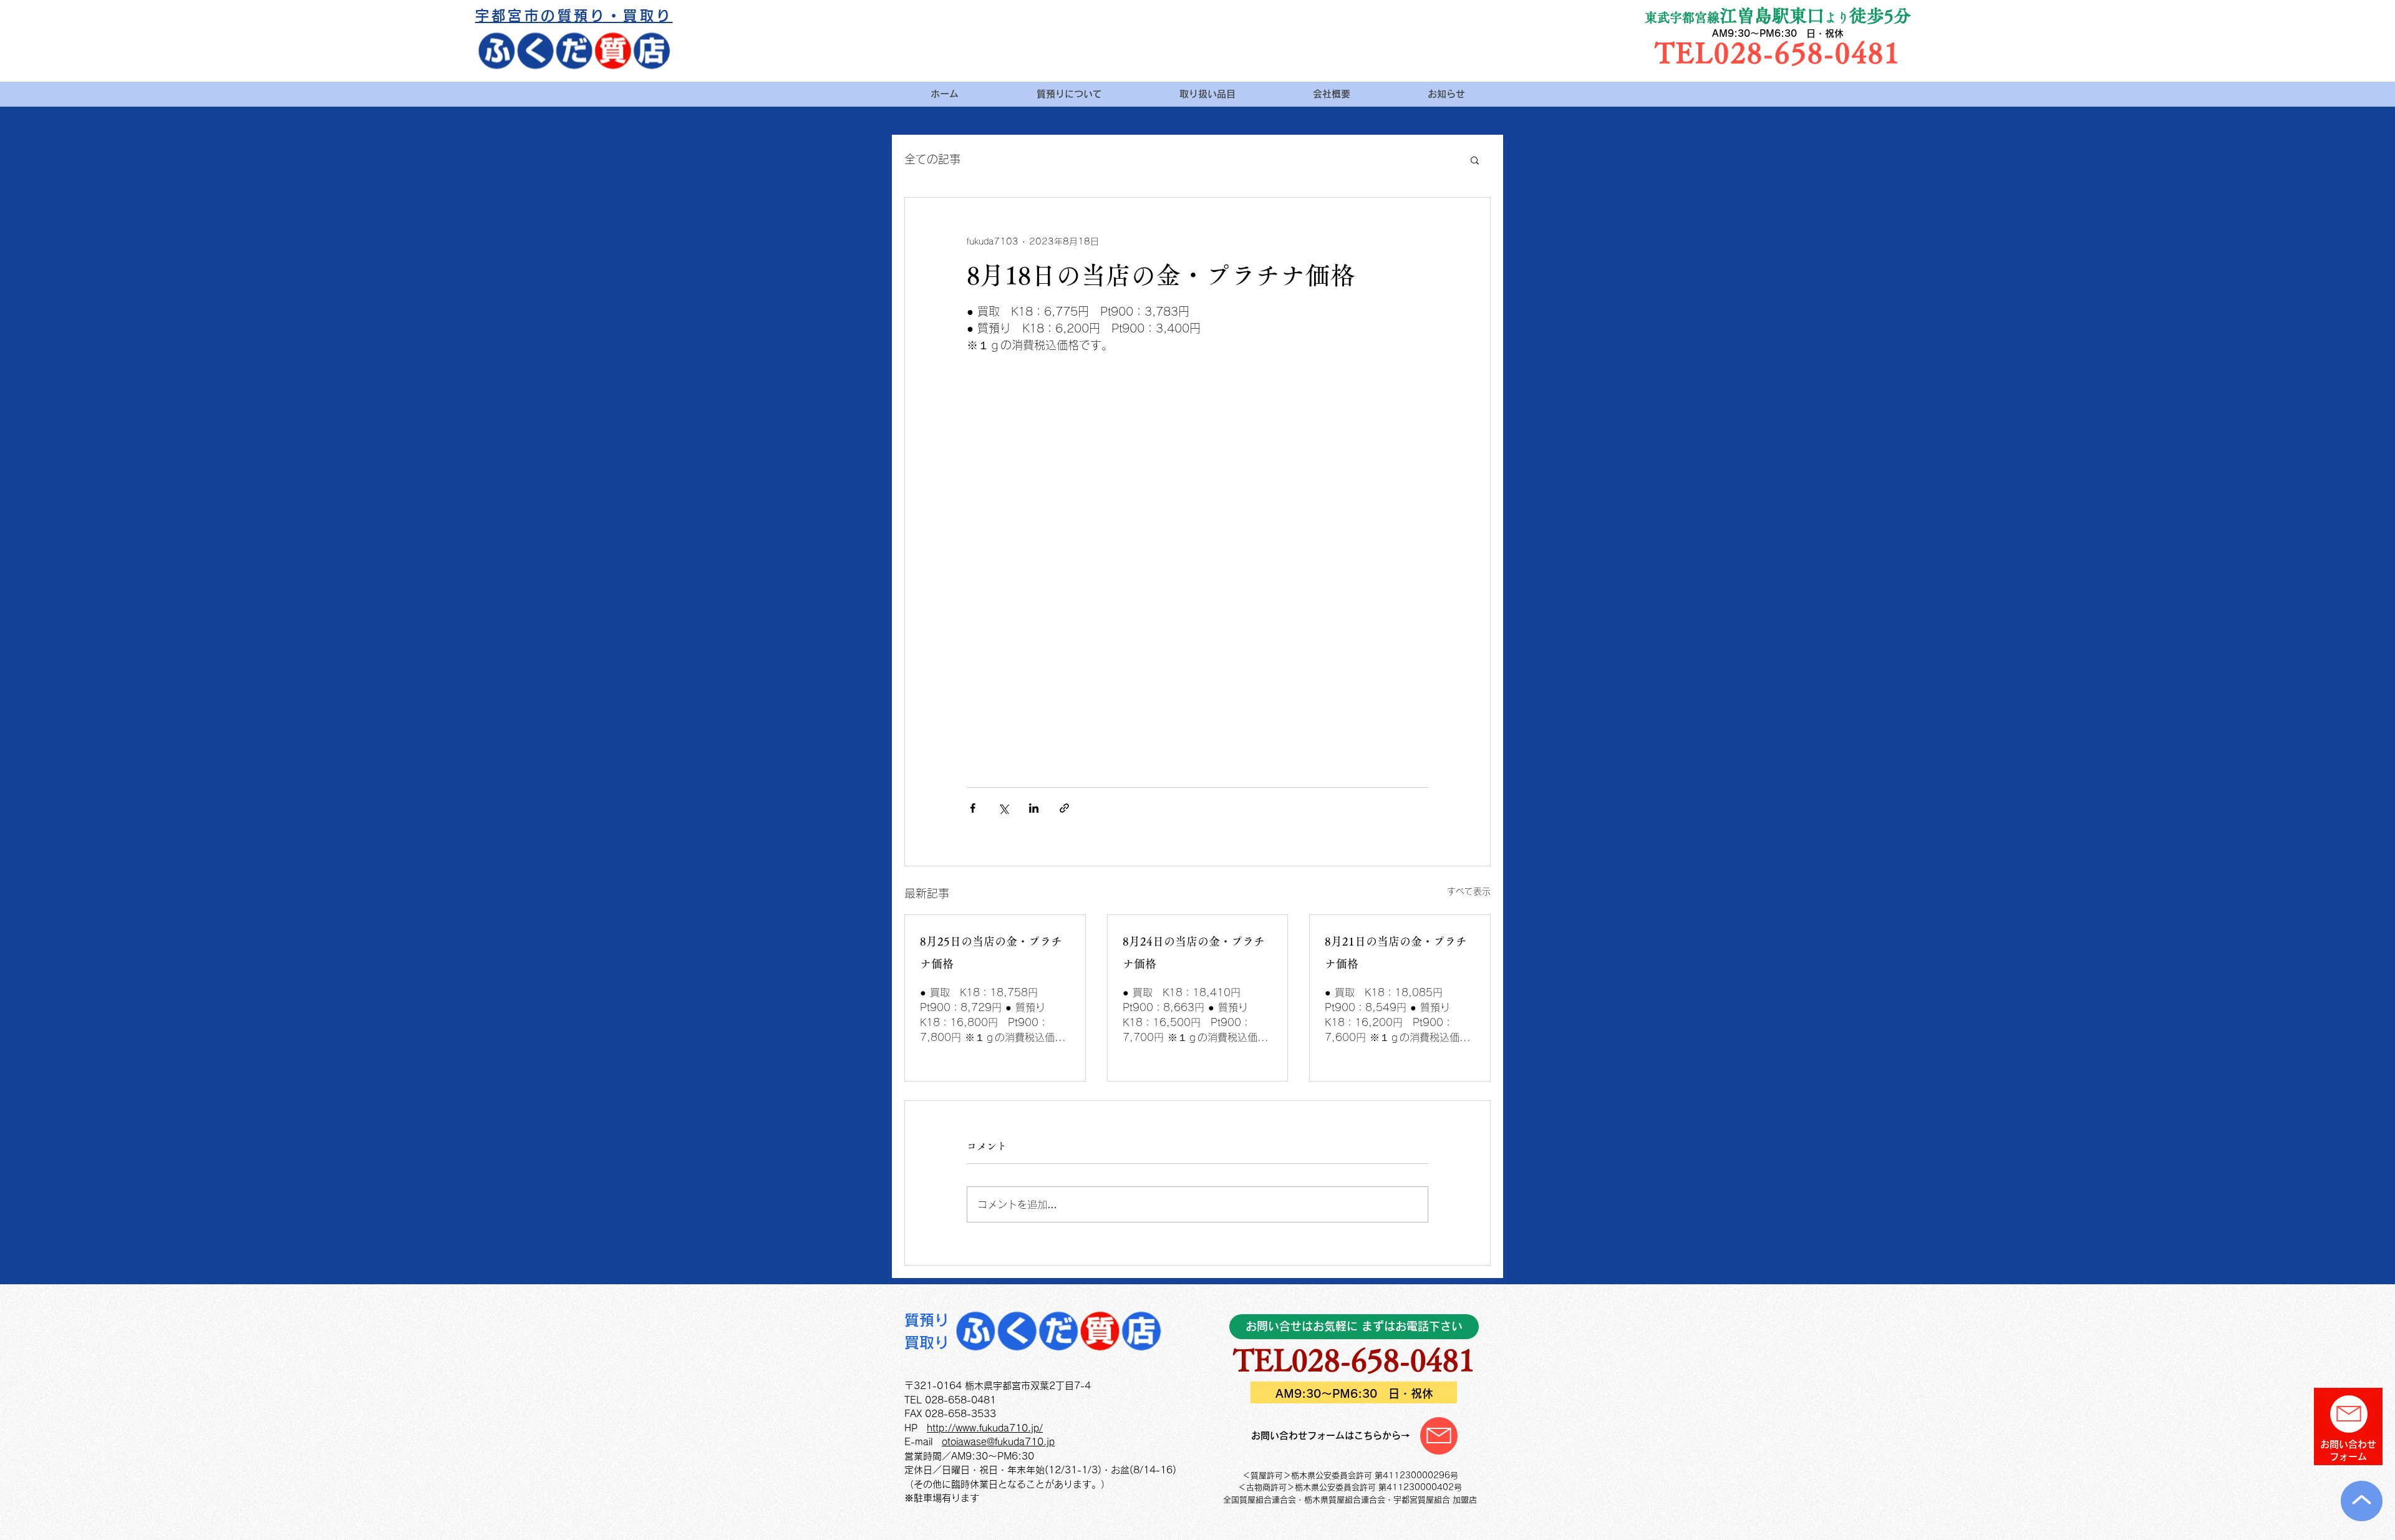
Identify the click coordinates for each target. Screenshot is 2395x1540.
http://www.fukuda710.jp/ (985, 1428)
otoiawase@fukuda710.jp (998, 1442)
